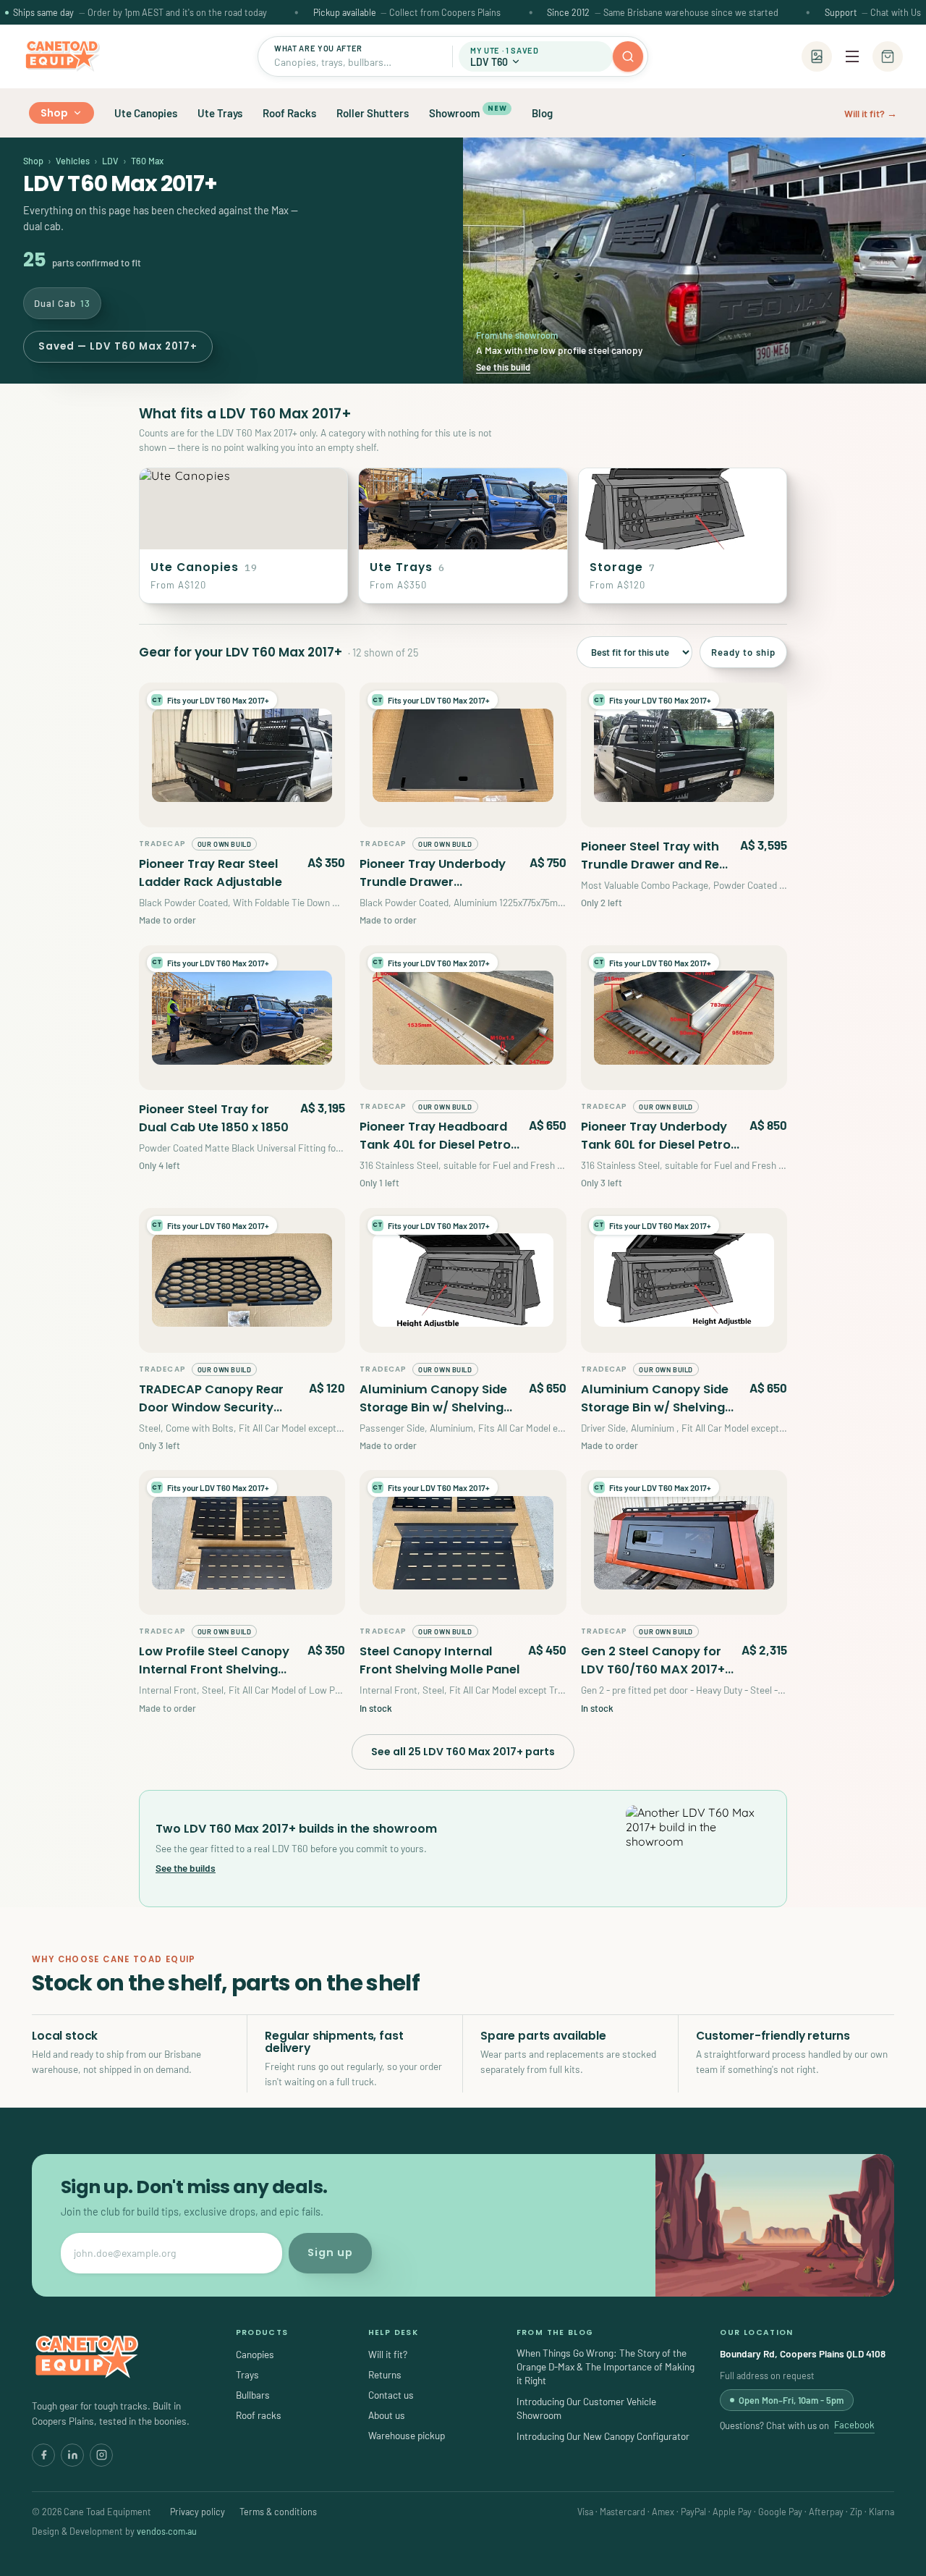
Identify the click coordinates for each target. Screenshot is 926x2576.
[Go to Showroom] (817, 56)
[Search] (628, 56)
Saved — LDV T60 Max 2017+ (118, 346)
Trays (247, 2374)
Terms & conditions (278, 2512)
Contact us (391, 2395)
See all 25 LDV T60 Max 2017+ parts (463, 1752)
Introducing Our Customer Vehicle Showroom (586, 2408)
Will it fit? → (871, 113)
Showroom (468, 111)
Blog (542, 113)
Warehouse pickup (407, 2435)
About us (387, 2415)
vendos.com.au (167, 2531)
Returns (385, 2374)
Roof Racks (289, 113)
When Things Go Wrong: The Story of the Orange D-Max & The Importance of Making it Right (606, 2366)
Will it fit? (388, 2354)
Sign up (330, 2252)
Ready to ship (743, 652)
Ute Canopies (146, 113)
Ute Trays (220, 113)
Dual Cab (62, 303)
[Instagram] (101, 2455)
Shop (55, 113)
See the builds (186, 1868)
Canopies (255, 2354)
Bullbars (253, 2395)
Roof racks (259, 2415)
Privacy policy (197, 2512)
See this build (503, 367)
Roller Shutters (373, 113)
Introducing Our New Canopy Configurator (603, 2436)
